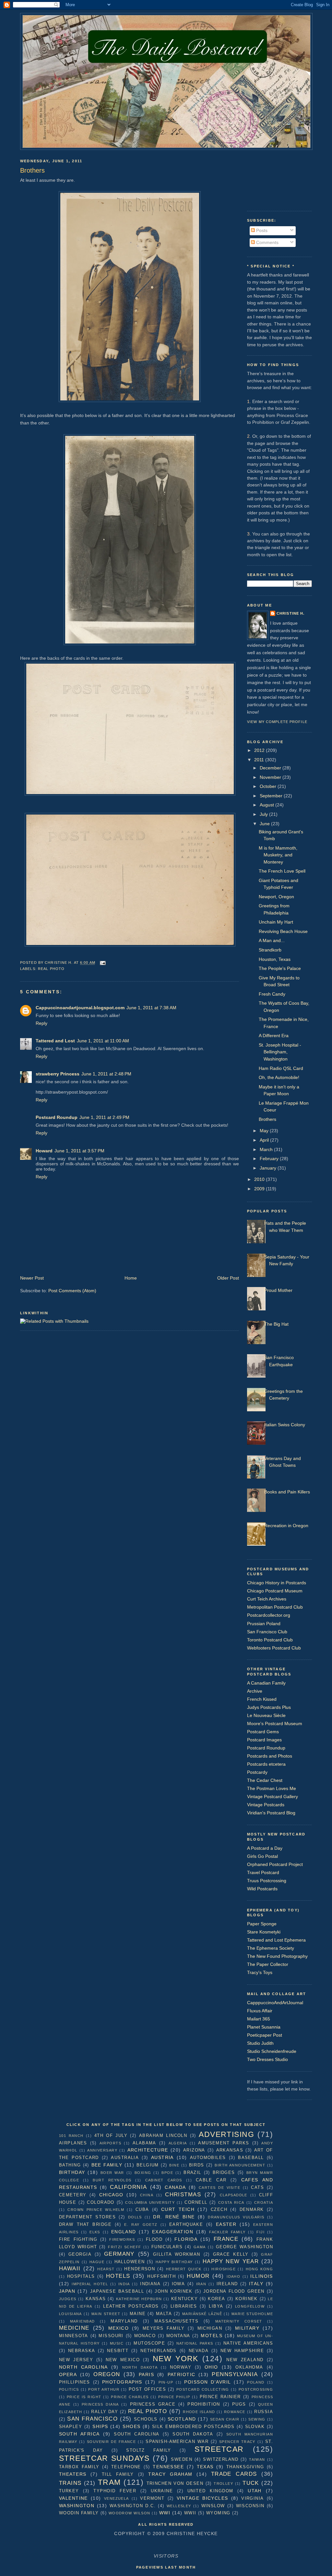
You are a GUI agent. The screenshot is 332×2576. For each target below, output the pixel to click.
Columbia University (150, 2202)
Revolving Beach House (283, 931)
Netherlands (159, 2351)
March (267, 1149)
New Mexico (123, 2360)
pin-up (166, 2382)
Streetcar (219, 2449)
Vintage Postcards (266, 1805)
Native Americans (248, 2343)
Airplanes (73, 2143)
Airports (110, 2143)
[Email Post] (102, 963)
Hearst (106, 2269)
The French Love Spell (282, 871)
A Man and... (272, 940)
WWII (190, 2513)
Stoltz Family (148, 2450)
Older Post (228, 1278)
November (271, 777)
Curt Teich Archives (267, 1599)
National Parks (195, 2343)
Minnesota (74, 2336)
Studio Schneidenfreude (272, 2051)
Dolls (135, 2217)
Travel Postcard (263, 1872)
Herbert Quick (184, 2269)
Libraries (184, 2306)
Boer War (112, 2173)
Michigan (210, 2328)
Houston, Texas (275, 959)
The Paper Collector (268, 1964)
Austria (162, 2157)
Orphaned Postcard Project (275, 1864)
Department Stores (87, 2217)
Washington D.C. (133, 2506)
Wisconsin (250, 2506)
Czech (219, 2209)
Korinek (247, 2299)
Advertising (226, 2134)
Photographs (122, 2382)
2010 (260, 1179)
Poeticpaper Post (265, 2035)
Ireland (227, 2284)
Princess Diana (100, 2404)
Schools (146, 2419)
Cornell (196, 2202)
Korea (216, 2299)
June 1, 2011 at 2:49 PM (104, 1117)
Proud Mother (278, 1290)
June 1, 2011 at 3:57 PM (79, 1151)
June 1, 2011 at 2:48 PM (106, 1074)
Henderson (140, 2269)
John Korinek (174, 2291)
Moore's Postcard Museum (275, 1723)
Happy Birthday (174, 2262)
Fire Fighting (78, 2239)
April (265, 1140)
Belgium (148, 2165)
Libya (216, 2306)
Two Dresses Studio (267, 2059)
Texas (205, 2467)
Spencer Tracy (237, 2442)
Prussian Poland (264, 1624)
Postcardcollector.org (269, 1615)
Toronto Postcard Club (270, 1640)
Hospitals (81, 2276)
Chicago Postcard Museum (275, 1591)
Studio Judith (260, 2043)
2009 (260, 1189)
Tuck (251, 2483)
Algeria (178, 2143)
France (226, 2239)
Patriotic (182, 2374)
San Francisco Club (267, 1632)
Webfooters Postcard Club (274, 1648)
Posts (261, 230)
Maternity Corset (239, 2321)
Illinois (261, 2276)
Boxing (143, 2173)
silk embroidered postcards (193, 2427)
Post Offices (147, 2389)
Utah (255, 2491)
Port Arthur (104, 2389)
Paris (146, 2374)
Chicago (111, 2195)
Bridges (224, 2172)
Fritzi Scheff (125, 2247)
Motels (212, 2336)
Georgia (80, 2254)
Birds (197, 2165)
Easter (226, 2224)
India (124, 2284)
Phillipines (75, 2382)
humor (198, 2276)
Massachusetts (176, 2321)
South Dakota (193, 2434)
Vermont (152, 2498)
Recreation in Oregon (286, 1526)
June (265, 824)
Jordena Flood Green (234, 2291)
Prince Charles (130, 2397)
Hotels (118, 2276)
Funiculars (167, 2247)
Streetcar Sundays (104, 2458)
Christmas (183, 2194)
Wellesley (179, 2506)
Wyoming (218, 2513)
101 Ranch (71, 2136)
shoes (131, 2426)
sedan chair (225, 2419)
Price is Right (84, 2397)
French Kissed (262, 1699)
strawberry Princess (58, 1074)
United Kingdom (210, 2491)
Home (131, 1278)
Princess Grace (153, 2404)
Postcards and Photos (270, 1756)
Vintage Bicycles (202, 2498)
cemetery (73, 2195)
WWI (165, 2513)
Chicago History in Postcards (277, 1583)
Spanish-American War (177, 2441)
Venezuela (117, 2498)
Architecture (148, 2150)
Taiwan (257, 2459)
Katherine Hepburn (139, 2299)
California (128, 2187)
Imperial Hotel (90, 2284)
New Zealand (245, 2360)
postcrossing (256, 2389)
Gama (200, 2247)
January (269, 1168)
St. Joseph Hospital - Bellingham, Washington (280, 1052)
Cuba (142, 2209)
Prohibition (204, 2404)
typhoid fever (115, 2491)
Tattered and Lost (55, 1041)
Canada (175, 2187)
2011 (260, 760)
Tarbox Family (79, 2467)
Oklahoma (249, 2367)
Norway (181, 2367)
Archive (255, 1691)
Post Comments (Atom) (72, 1291)
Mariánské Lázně (202, 2314)
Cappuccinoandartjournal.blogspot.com (80, 1008)
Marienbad (83, 2321)
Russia (264, 2412)
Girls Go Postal (262, 1856)
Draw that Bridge (85, 2224)
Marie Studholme (252, 2314)
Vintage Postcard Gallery (273, 1797)
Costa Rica (231, 2202)
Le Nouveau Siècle (266, 1715)
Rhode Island (199, 2412)
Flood (154, 2239)
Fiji (261, 2232)
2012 (260, 750)
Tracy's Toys (260, 1972)
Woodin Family (79, 2513)
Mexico (119, 2328)
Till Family (118, 2474)
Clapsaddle (234, 2195)
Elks (95, 2232)
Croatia (264, 2202)
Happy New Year (231, 2261)
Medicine (74, 2328)
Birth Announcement (240, 2165)
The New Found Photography (277, 1956)
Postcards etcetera (266, 1764)
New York (176, 2359)
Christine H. (290, 613)
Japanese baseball (117, 2291)
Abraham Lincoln (163, 2135)
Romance (235, 2412)
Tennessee (168, 2467)
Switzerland (221, 2459)
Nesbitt (118, 2351)
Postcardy (257, 1772)
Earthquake (186, 2224)
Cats (257, 2187)
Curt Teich (178, 2209)
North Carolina (83, 2367)
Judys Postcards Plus (269, 1707)
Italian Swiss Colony (285, 1425)
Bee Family (107, 2165)
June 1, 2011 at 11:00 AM (103, 1041)
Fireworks (122, 2239)
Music (117, 2343)
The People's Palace (280, 968)
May (265, 1131)
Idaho (233, 2276)
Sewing (257, 2419)
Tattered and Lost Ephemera (276, 1940)
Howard (44, 1151)
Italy (256, 2284)
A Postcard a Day (265, 1848)
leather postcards (131, 2306)
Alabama (144, 2143)
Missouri (111, 2336)
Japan (67, 2291)
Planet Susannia (264, 2027)
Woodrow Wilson (130, 2513)
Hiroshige (224, 2269)
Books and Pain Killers (287, 1492)
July (264, 814)
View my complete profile (277, 722)
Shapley (71, 2427)
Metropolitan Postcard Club (275, 1607)
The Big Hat (276, 1324)
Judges (68, 2299)
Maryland (124, 2321)
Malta (164, 2314)
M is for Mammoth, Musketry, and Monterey (278, 855)
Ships (100, 2426)
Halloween (130, 2262)
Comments (267, 242)
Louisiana (71, 2314)
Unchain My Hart (276, 922)
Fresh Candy (272, 994)
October (269, 786)
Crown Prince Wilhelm (96, 2210)
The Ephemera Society (271, 1948)
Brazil (192, 2172)
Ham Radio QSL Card (281, 1068)
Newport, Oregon (276, 897)
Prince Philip (174, 2397)
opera (68, 2374)
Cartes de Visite (219, 2188)
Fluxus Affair (260, 2011)
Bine (174, 2165)
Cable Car (211, 2180)
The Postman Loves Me (272, 1788)
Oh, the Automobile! (279, 1077)
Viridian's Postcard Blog (271, 1813)
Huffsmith (161, 2276)
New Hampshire (242, 2351)
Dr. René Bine (174, 2217)
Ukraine (162, 2491)
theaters (73, 2474)
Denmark (252, 2209)
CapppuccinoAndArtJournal (275, 2003)
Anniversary (102, 2150)
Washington (77, 2506)
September (272, 796)
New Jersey (76, 2360)
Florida (186, 2239)
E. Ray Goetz (141, 2225)
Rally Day (105, 2412)
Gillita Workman (177, 2254)
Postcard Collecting (203, 2389)
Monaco (145, 2336)
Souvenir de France (111, 2442)
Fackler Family (227, 2232)
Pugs (239, 2404)
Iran (201, 2284)
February (270, 1159)
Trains (70, 2483)
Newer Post (32, 1278)
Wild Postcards (262, 1889)
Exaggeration (173, 2232)
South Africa (79, 2434)
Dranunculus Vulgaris (236, 2217)
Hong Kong (259, 2269)
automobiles (208, 2158)
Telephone (126, 2467)
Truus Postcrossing (267, 1881)
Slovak (255, 2427)
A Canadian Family (266, 1683)
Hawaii (70, 2268)
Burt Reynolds (112, 2180)
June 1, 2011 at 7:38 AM (151, 1008)
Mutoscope (149, 2343)
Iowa (178, 2284)
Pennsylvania (235, 2374)
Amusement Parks (224, 2143)
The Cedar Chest (265, 1780)
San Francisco (92, 2419)
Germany (119, 2254)
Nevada (199, 2351)
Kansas (96, 2299)
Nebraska (82, 2351)
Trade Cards (234, 2474)
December (271, 768)
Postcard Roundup (57, 1117)
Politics (69, 2389)
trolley (223, 2484)
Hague (97, 2262)
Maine (138, 2314)
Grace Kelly (231, 2254)
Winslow (213, 2506)
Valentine (73, 2498)
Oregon (107, 2374)
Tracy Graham (170, 2474)
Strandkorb (270, 950)
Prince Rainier (220, 2397)
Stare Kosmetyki (264, 1932)
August (267, 805)
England (124, 2232)
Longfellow (250, 2306)
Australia (125, 2158)
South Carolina (136, 2434)
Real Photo (51, 969)
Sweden (182, 2459)
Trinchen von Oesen (175, 2483)
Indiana (150, 2284)
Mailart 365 (259, 2019)
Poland (256, 2382)
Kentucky (184, 2299)
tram (109, 2482)
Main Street (106, 2314)
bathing (70, 2165)
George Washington (244, 2247)
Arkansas (230, 2150)
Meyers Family (164, 2328)
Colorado (101, 2202)
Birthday (72, 2172)
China (147, 2195)
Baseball (251, 2158)
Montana (178, 2336)
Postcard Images (264, 1740)
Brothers (267, 1119)
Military (247, 2328)
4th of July (111, 2135)
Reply (41, 1023)
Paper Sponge (262, 1924)
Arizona (194, 2150)
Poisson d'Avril (207, 2382)
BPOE (167, 2173)
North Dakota (140, 2367)
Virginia (252, 2498)
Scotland (182, 2419)
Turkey (69, 2491)
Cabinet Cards (164, 2180)
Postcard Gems (263, 1732)
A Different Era (274, 1036)
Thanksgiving (245, 2467)
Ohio (211, 2367)
